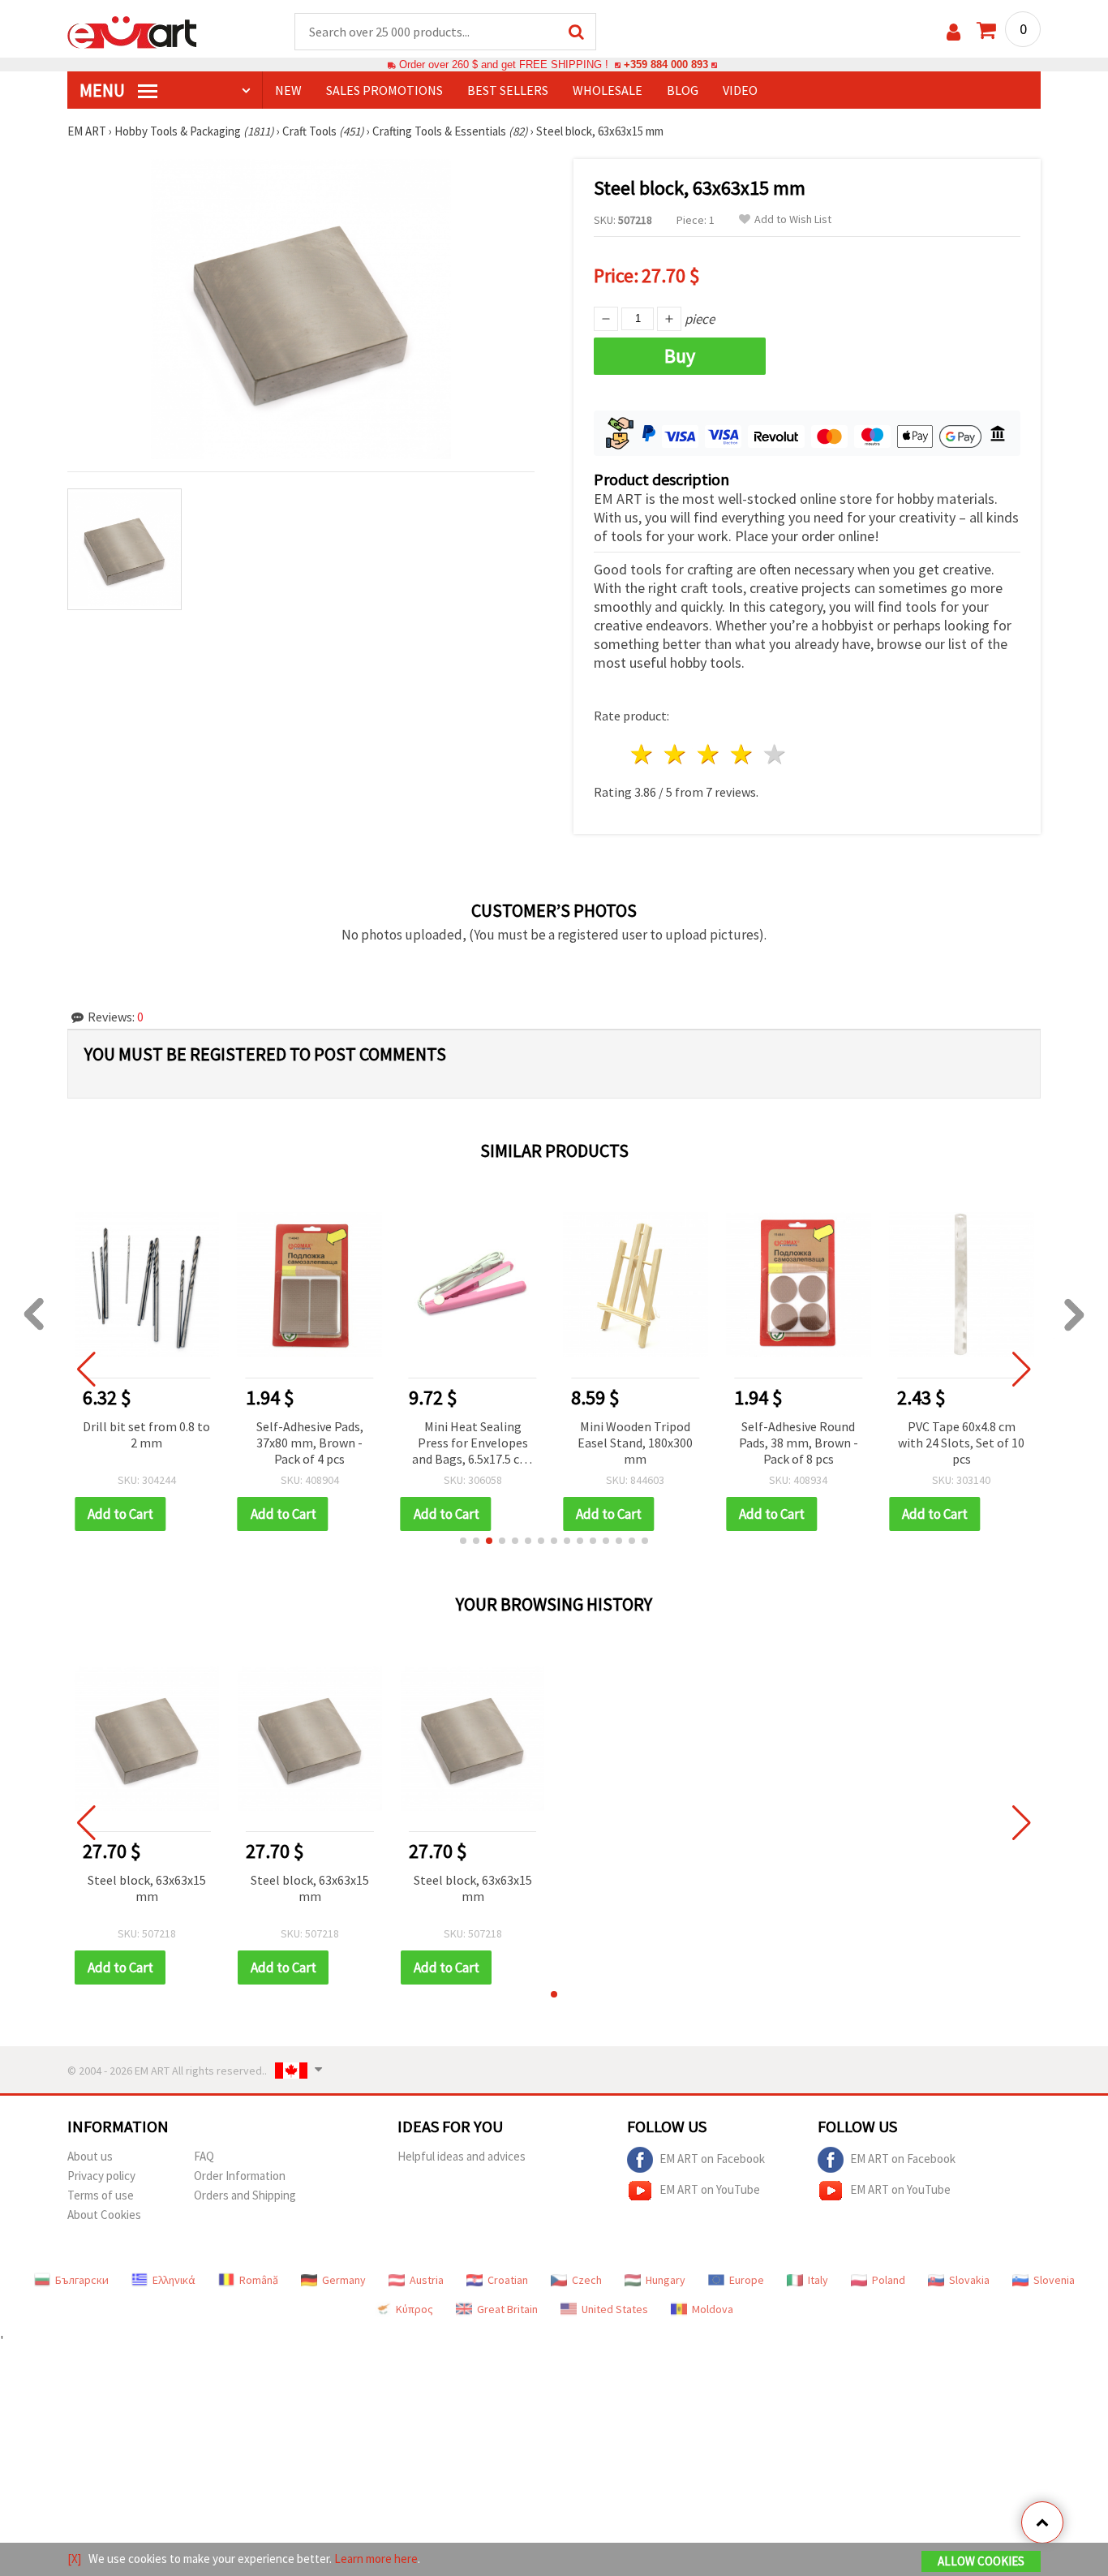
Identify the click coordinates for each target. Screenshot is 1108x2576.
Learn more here (376, 2559)
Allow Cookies (981, 2561)
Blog (683, 90)
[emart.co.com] (132, 31)
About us (90, 2156)
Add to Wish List (793, 219)
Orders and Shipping (245, 2195)
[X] (74, 2559)
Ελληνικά (174, 2280)
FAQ (204, 2156)
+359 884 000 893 (666, 65)
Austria (427, 2280)
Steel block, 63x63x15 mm (147, 1888)
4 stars (742, 754)
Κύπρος (414, 2309)
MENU (104, 90)
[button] (463, 1541)
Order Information (240, 2176)
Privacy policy (101, 2176)
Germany (344, 2280)
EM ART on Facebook (712, 2159)
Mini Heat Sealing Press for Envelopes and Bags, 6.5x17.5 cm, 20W (473, 1444)
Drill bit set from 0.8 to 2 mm (146, 1434)
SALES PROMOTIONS (384, 90)
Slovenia (1054, 2280)
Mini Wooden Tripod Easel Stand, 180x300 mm (635, 1443)
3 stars (709, 754)
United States (615, 2309)
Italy (818, 2280)
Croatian (508, 2280)
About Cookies (104, 2215)
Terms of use (101, 2195)
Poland (889, 2280)
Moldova (713, 2309)
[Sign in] (953, 32)
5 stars (775, 754)
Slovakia (969, 2280)
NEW (288, 90)
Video (740, 90)
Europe (747, 2280)
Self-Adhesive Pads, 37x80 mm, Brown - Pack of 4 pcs (310, 1443)
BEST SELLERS (508, 90)
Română (259, 2280)
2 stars (676, 754)
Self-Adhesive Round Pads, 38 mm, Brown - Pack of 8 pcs (799, 1443)
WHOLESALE (608, 90)
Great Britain (507, 2309)
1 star (643, 754)
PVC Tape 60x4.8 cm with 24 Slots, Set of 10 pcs (961, 1443)
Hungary (666, 2280)
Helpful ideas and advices (462, 2156)
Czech (587, 2280)
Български (82, 2280)
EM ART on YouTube (710, 2189)
